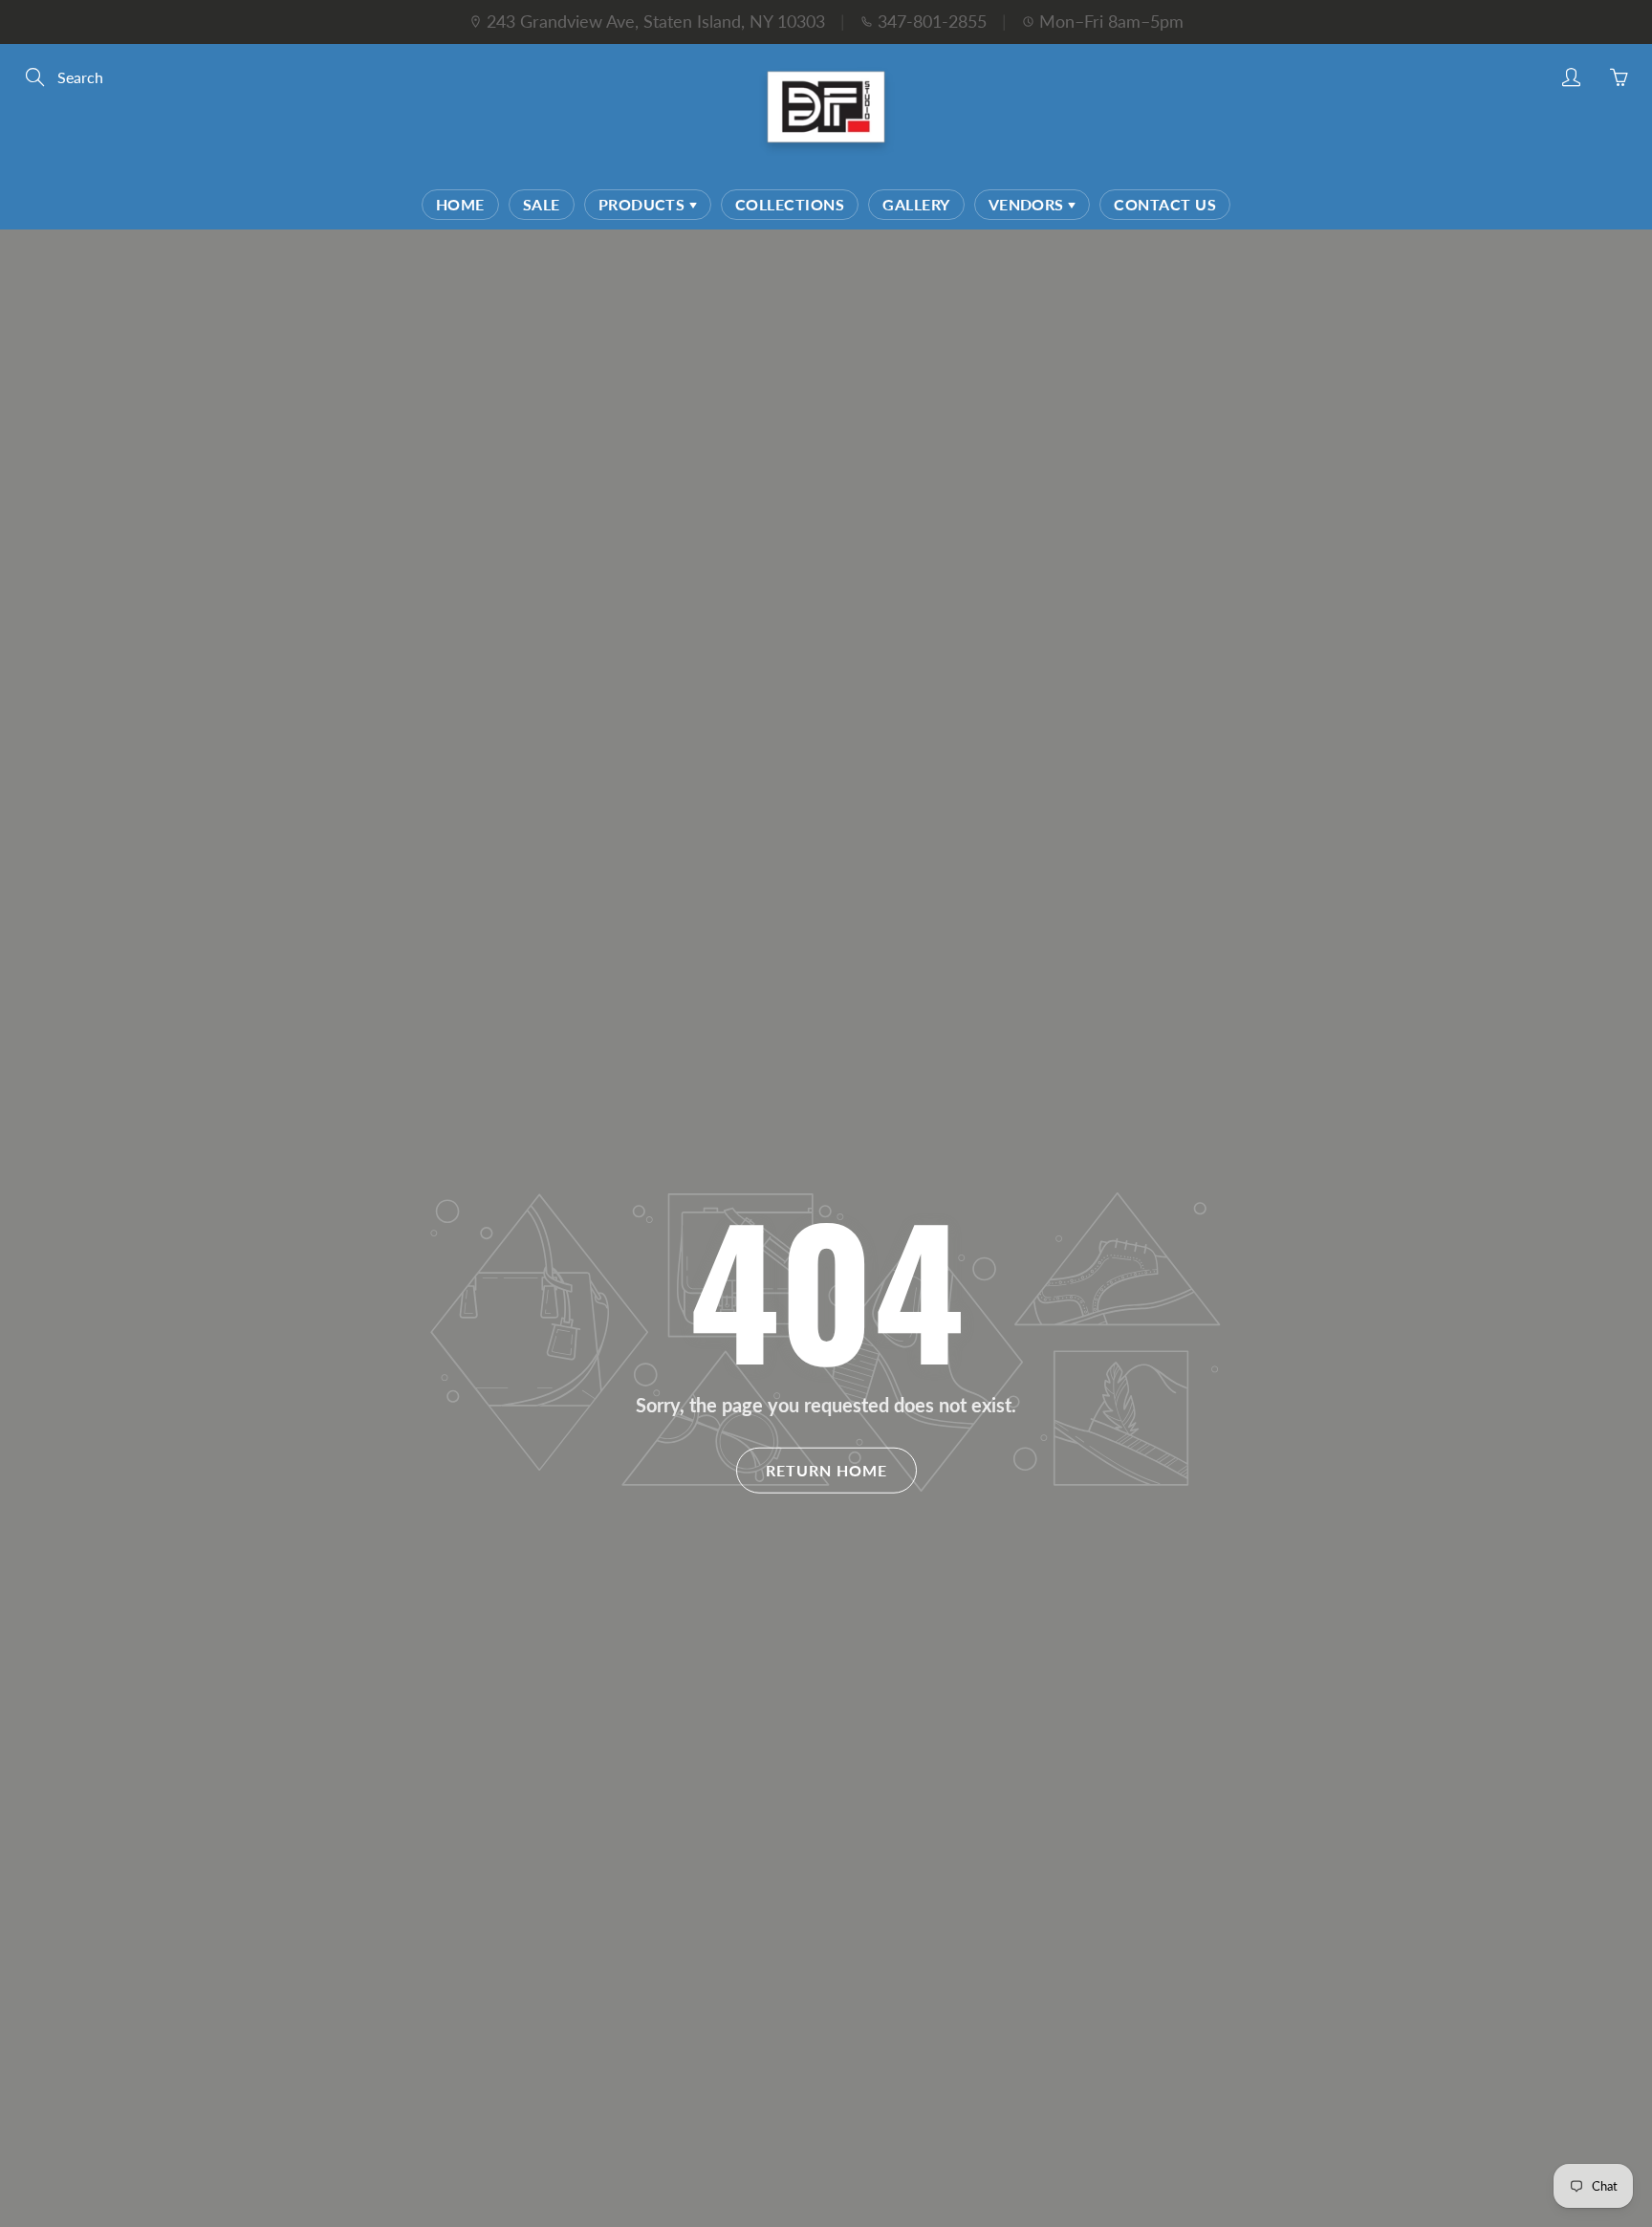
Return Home (826, 1469)
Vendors (1029, 204)
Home (460, 204)
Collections (790, 204)
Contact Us (1165, 204)
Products (644, 204)
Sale (542, 204)
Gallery (916, 204)
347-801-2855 (932, 21)
